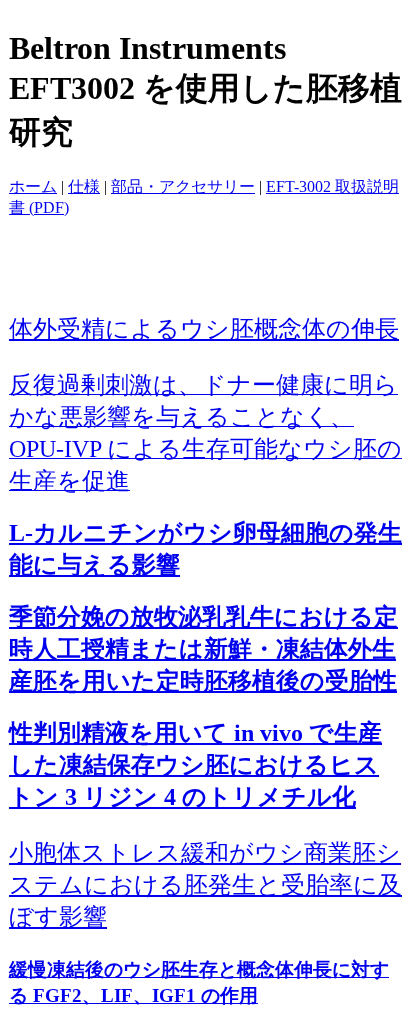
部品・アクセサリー (183, 186)
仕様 (84, 186)
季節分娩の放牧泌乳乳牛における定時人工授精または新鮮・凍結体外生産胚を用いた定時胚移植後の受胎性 (203, 649)
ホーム (33, 186)
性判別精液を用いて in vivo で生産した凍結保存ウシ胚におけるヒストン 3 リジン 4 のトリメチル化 (195, 765)
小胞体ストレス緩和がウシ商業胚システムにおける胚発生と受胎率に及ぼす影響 (205, 885)
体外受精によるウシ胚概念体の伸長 (204, 328)
